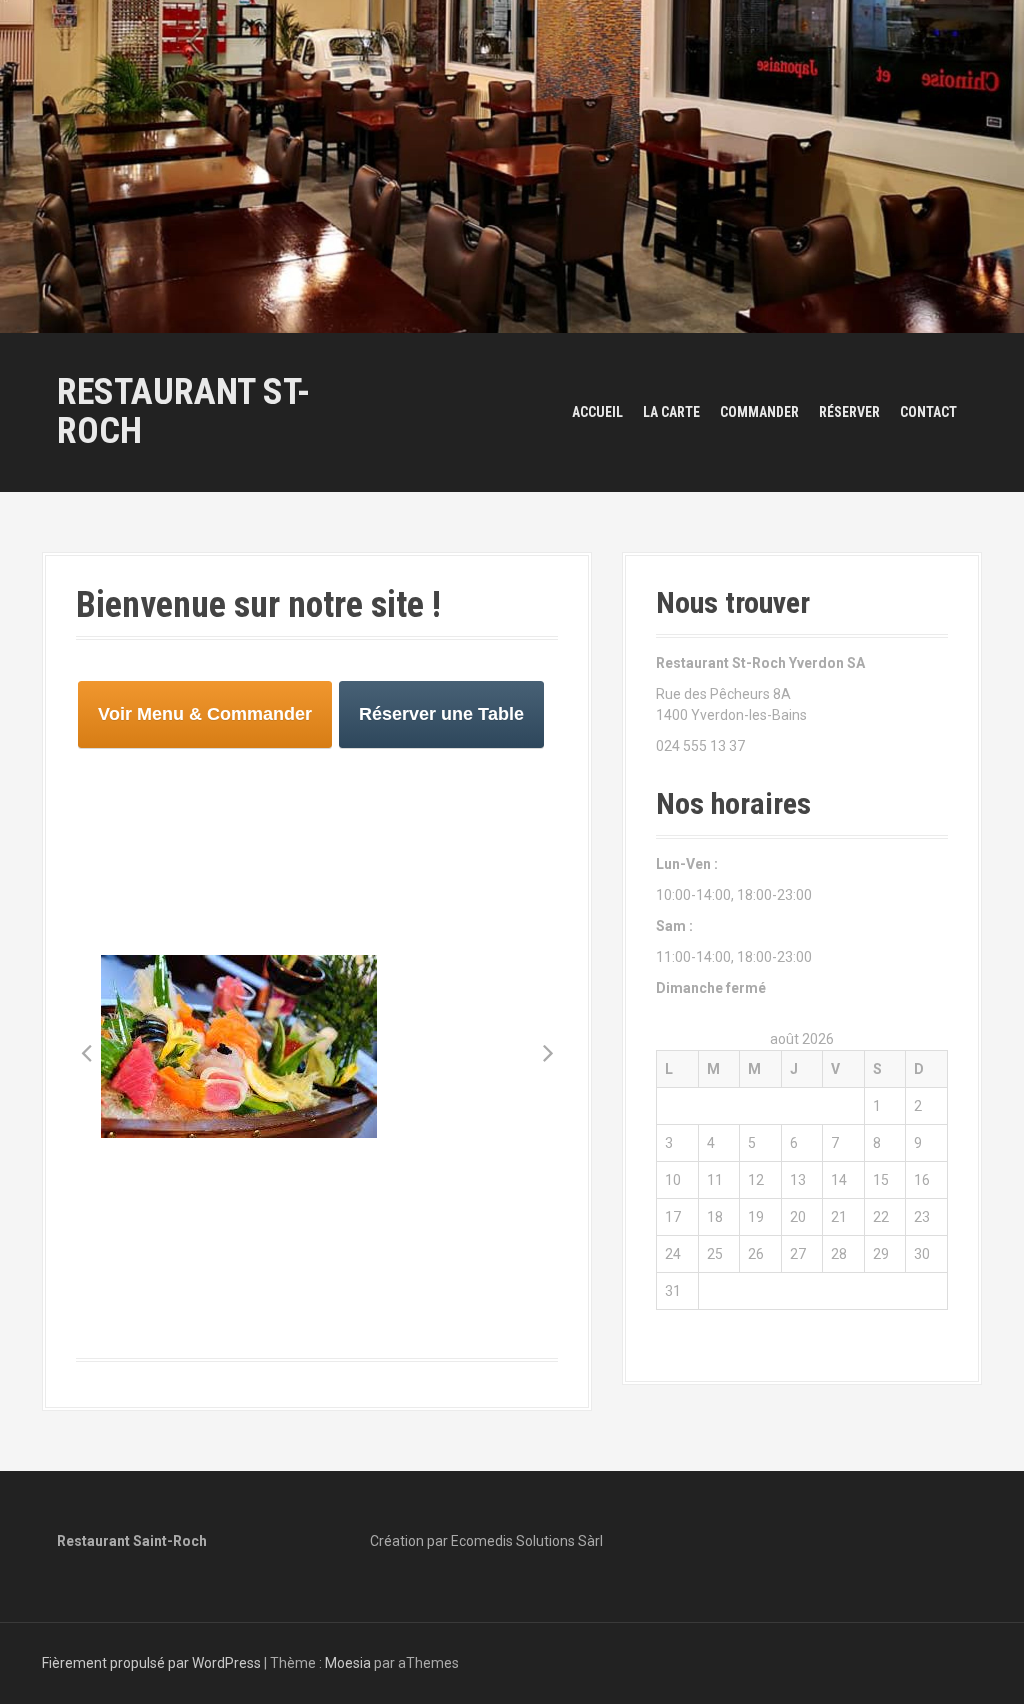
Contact (928, 412)
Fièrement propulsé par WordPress (151, 1663)
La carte (671, 412)
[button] (86, 1052)
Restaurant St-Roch (183, 412)
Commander (759, 412)
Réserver (849, 412)
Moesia (348, 1663)
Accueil (597, 412)
